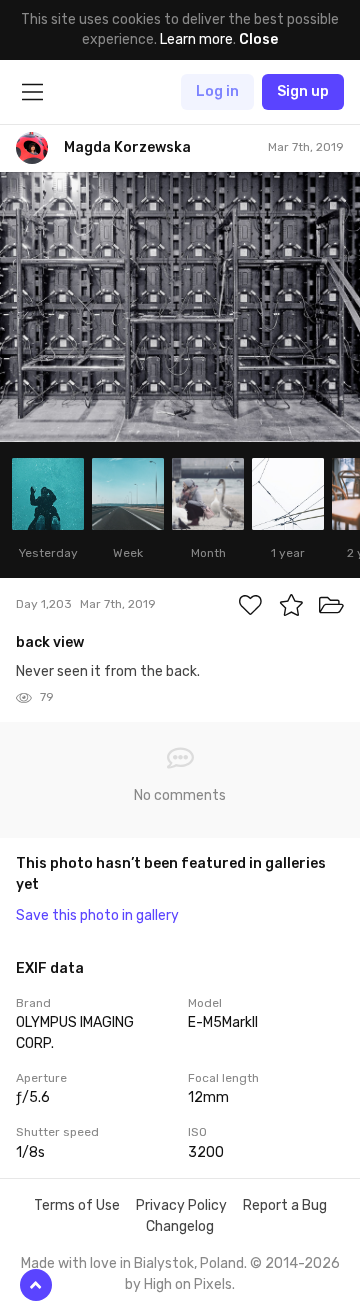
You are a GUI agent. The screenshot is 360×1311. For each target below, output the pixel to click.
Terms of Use (77, 1205)
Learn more (196, 39)
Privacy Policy (181, 1205)
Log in (217, 91)
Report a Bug (285, 1205)
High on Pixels (188, 1284)
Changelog (180, 1226)
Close (258, 39)
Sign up (303, 91)
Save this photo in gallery (97, 915)
